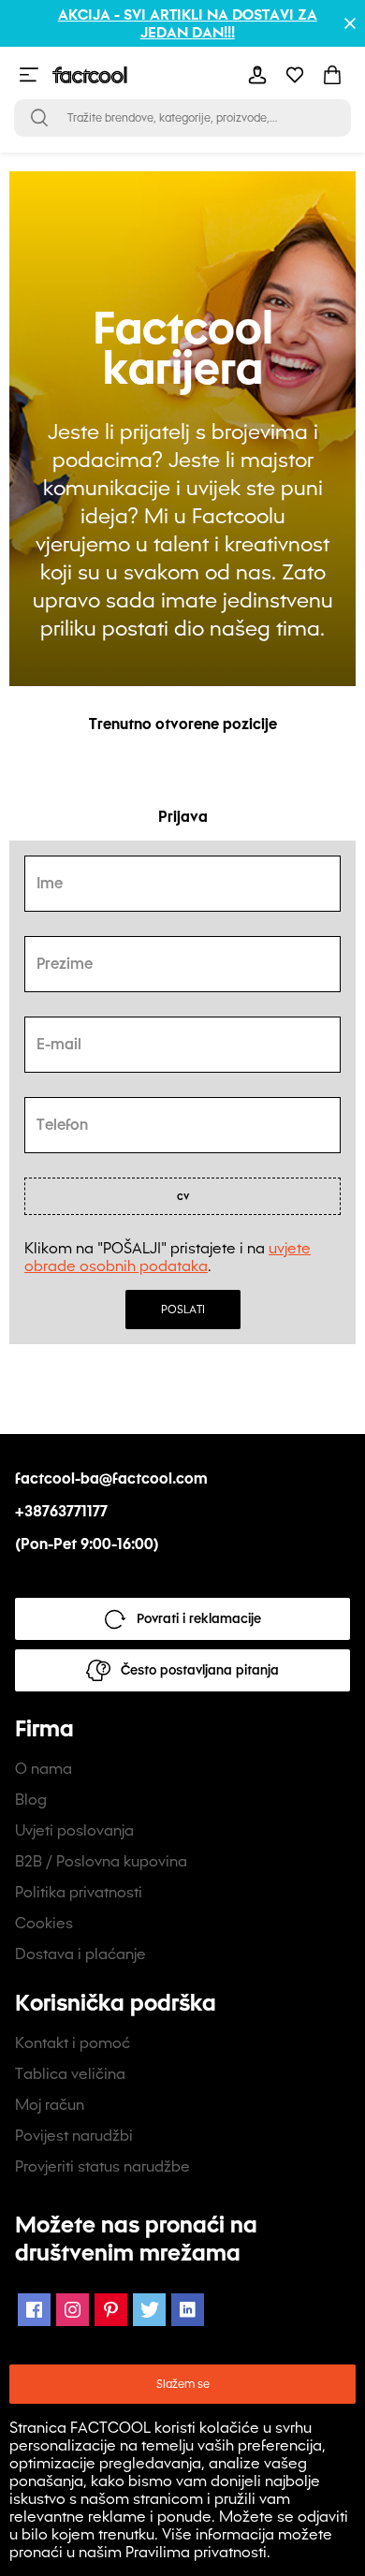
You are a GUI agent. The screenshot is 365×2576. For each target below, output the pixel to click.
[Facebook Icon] (34, 2310)
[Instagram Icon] (73, 2310)
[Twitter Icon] (149, 2310)
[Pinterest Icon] (111, 2310)
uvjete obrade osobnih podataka (168, 1257)
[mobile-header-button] (257, 75)
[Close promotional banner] (350, 23)
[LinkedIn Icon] (188, 2310)
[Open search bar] (39, 118)
